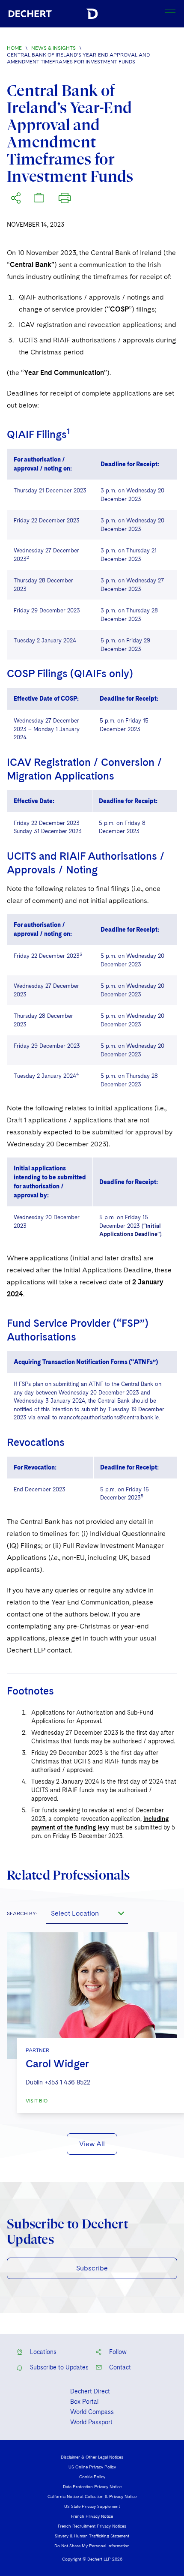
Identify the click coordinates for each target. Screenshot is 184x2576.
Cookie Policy (92, 2477)
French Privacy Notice (92, 2516)
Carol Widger (57, 2064)
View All (92, 2144)
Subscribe (92, 2268)
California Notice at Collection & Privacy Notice (92, 2496)
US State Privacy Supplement (92, 2506)
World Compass (92, 2412)
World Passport (91, 2422)
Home (14, 48)
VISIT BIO (37, 2101)
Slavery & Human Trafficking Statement (92, 2536)
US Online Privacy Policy (92, 2467)
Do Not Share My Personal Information (92, 2546)
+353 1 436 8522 (67, 2082)
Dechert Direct (90, 2391)
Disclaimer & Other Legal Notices (92, 2457)
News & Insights (53, 48)
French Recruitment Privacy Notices (92, 2526)
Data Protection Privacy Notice (92, 2486)
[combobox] (87, 1913)
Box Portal (84, 2402)
